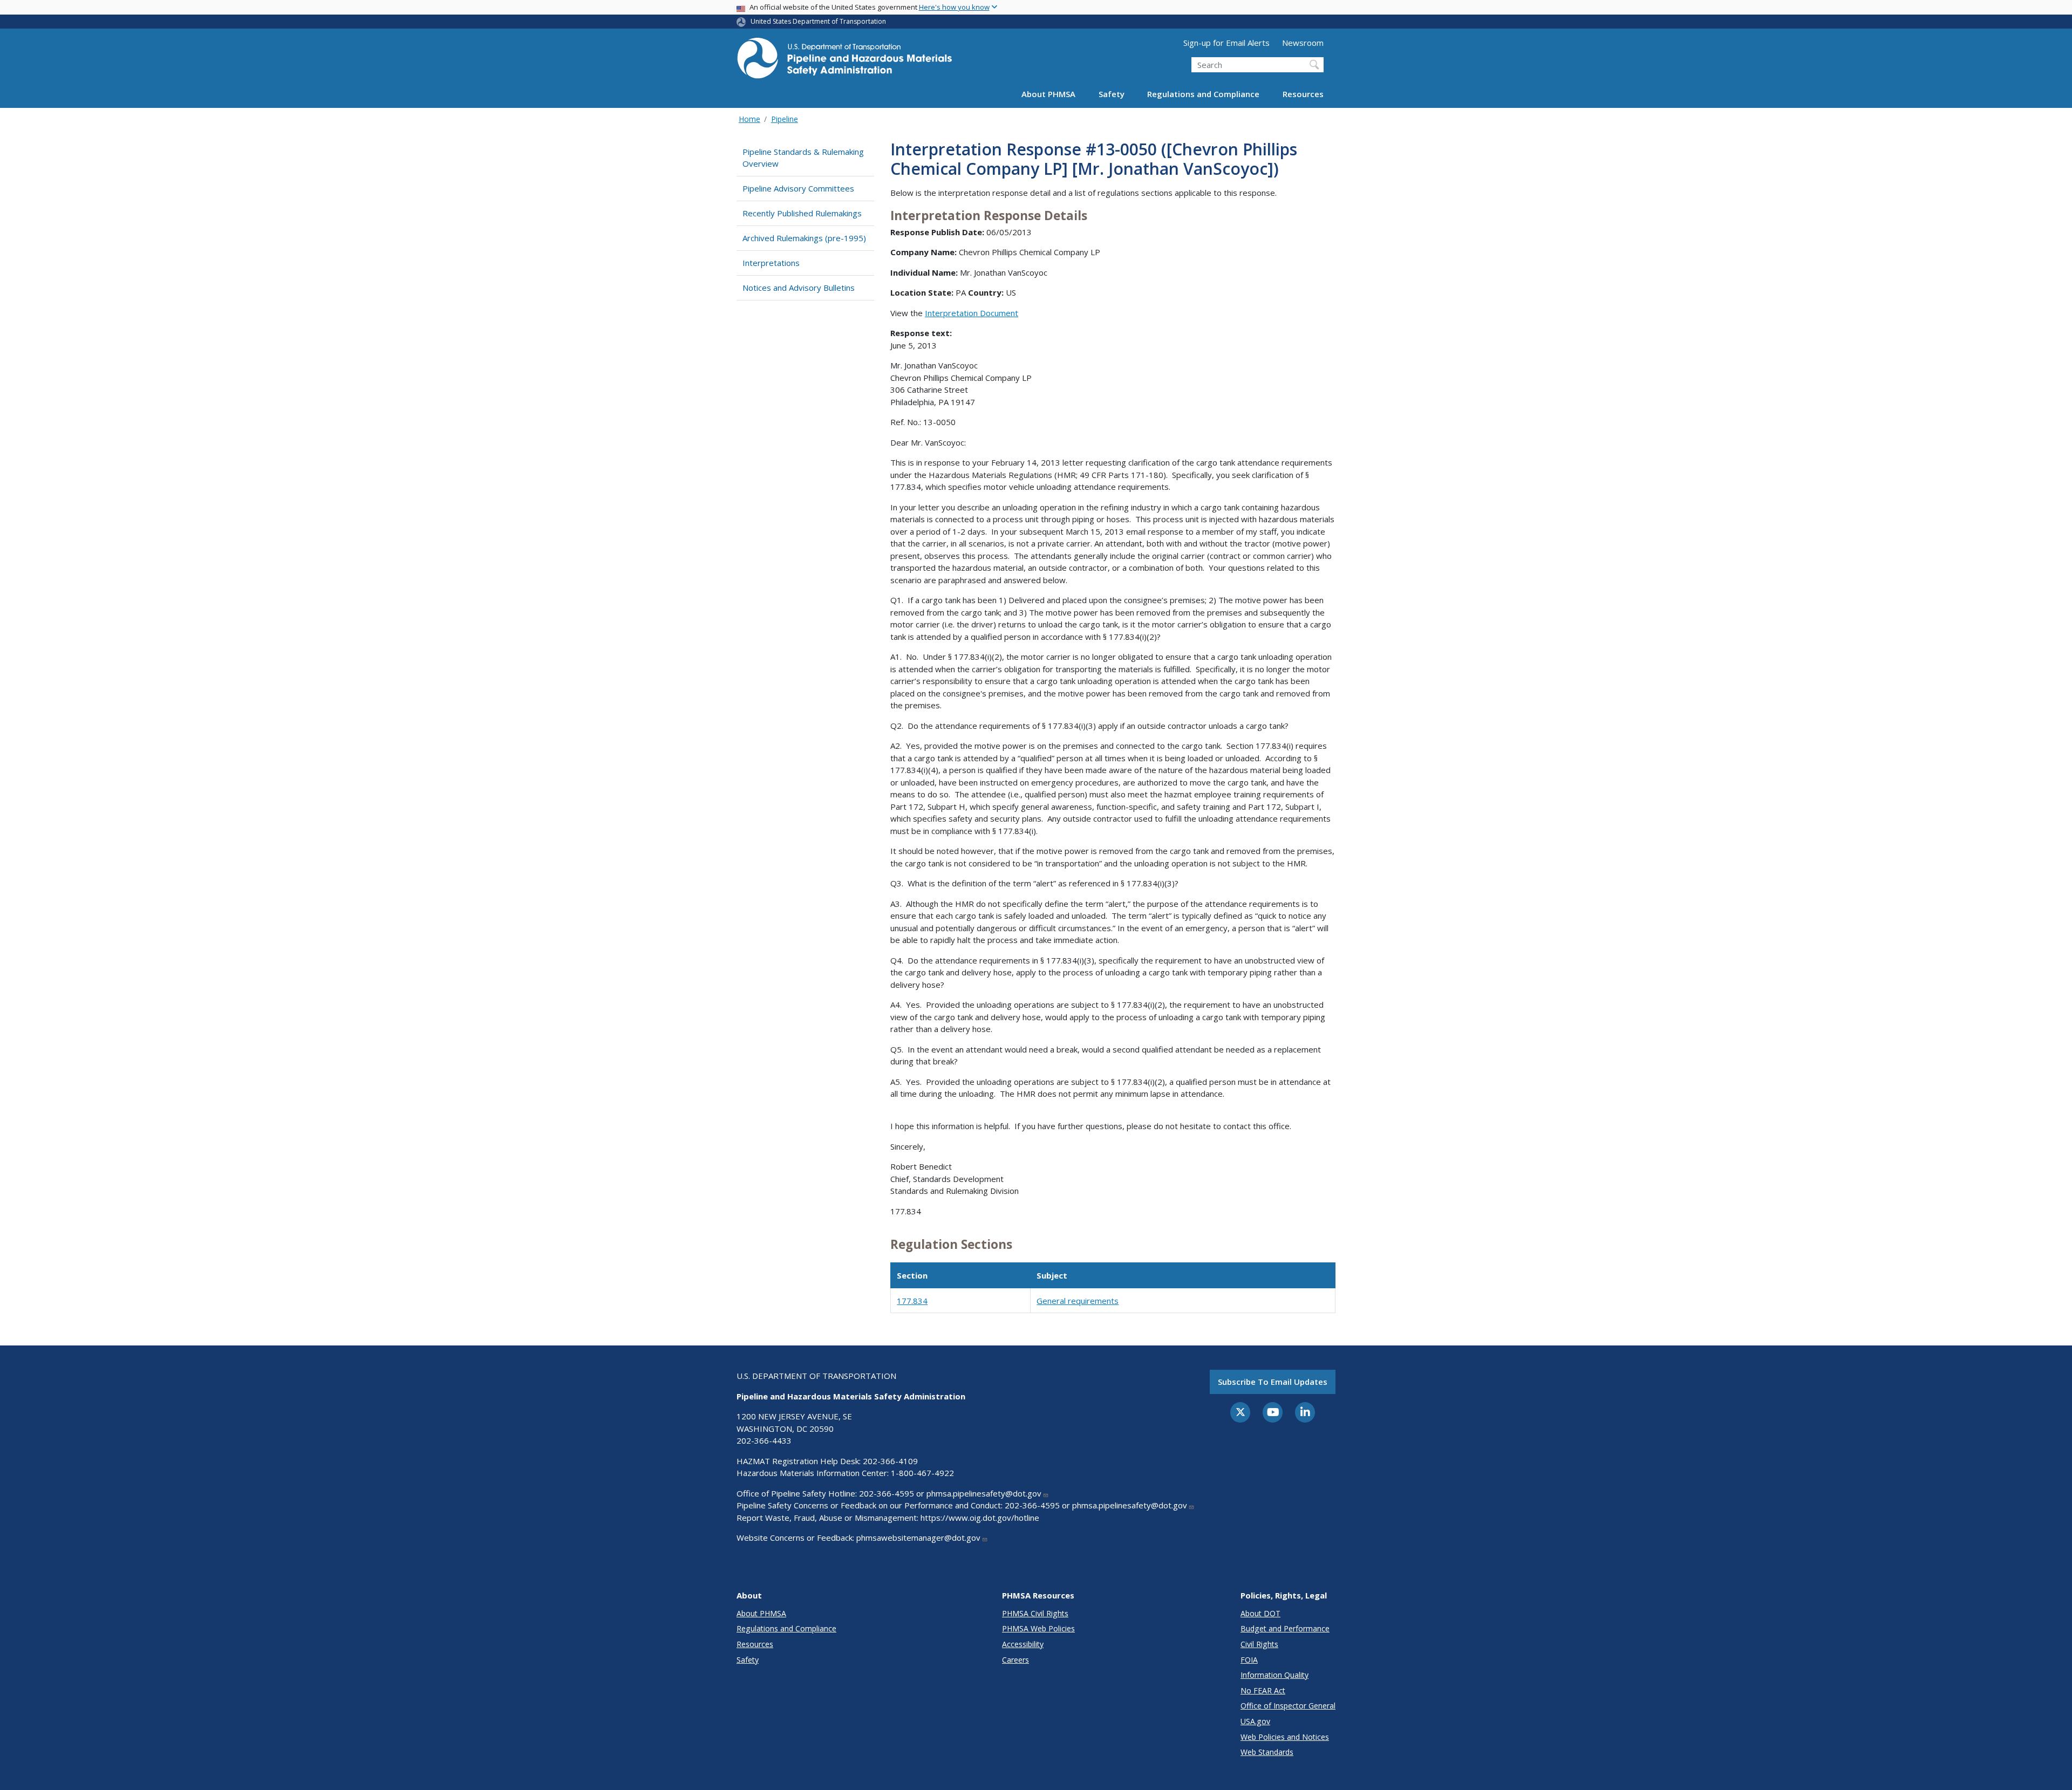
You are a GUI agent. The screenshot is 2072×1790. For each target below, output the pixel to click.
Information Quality (1274, 1675)
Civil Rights (1259, 1644)
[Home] (844, 61)
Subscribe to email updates (1273, 1382)
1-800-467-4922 (922, 1473)
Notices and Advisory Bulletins (799, 288)
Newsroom (1303, 43)
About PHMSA (1048, 94)
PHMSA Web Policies (1038, 1628)
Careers (1015, 1660)
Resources (1303, 94)
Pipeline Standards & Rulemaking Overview (803, 158)
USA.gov (1255, 1721)
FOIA (1249, 1660)
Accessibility (1023, 1644)
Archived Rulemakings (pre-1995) (804, 238)
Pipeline (785, 119)
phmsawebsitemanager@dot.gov (918, 1538)
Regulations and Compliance (1203, 94)
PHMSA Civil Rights (1035, 1613)
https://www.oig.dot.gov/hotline (980, 1518)
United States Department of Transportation (818, 21)
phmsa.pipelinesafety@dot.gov (984, 1493)
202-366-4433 (764, 1440)
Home (749, 119)
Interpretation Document (972, 313)
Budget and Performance (1285, 1628)
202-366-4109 (890, 1461)
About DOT (1260, 1613)
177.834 (912, 1301)
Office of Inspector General (1288, 1706)
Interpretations (771, 263)
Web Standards (1267, 1752)
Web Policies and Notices (1285, 1737)
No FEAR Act (1263, 1690)
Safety (1112, 94)
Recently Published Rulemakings (802, 213)
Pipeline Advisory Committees (798, 188)
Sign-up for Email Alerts (1226, 43)
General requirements (1078, 1301)
